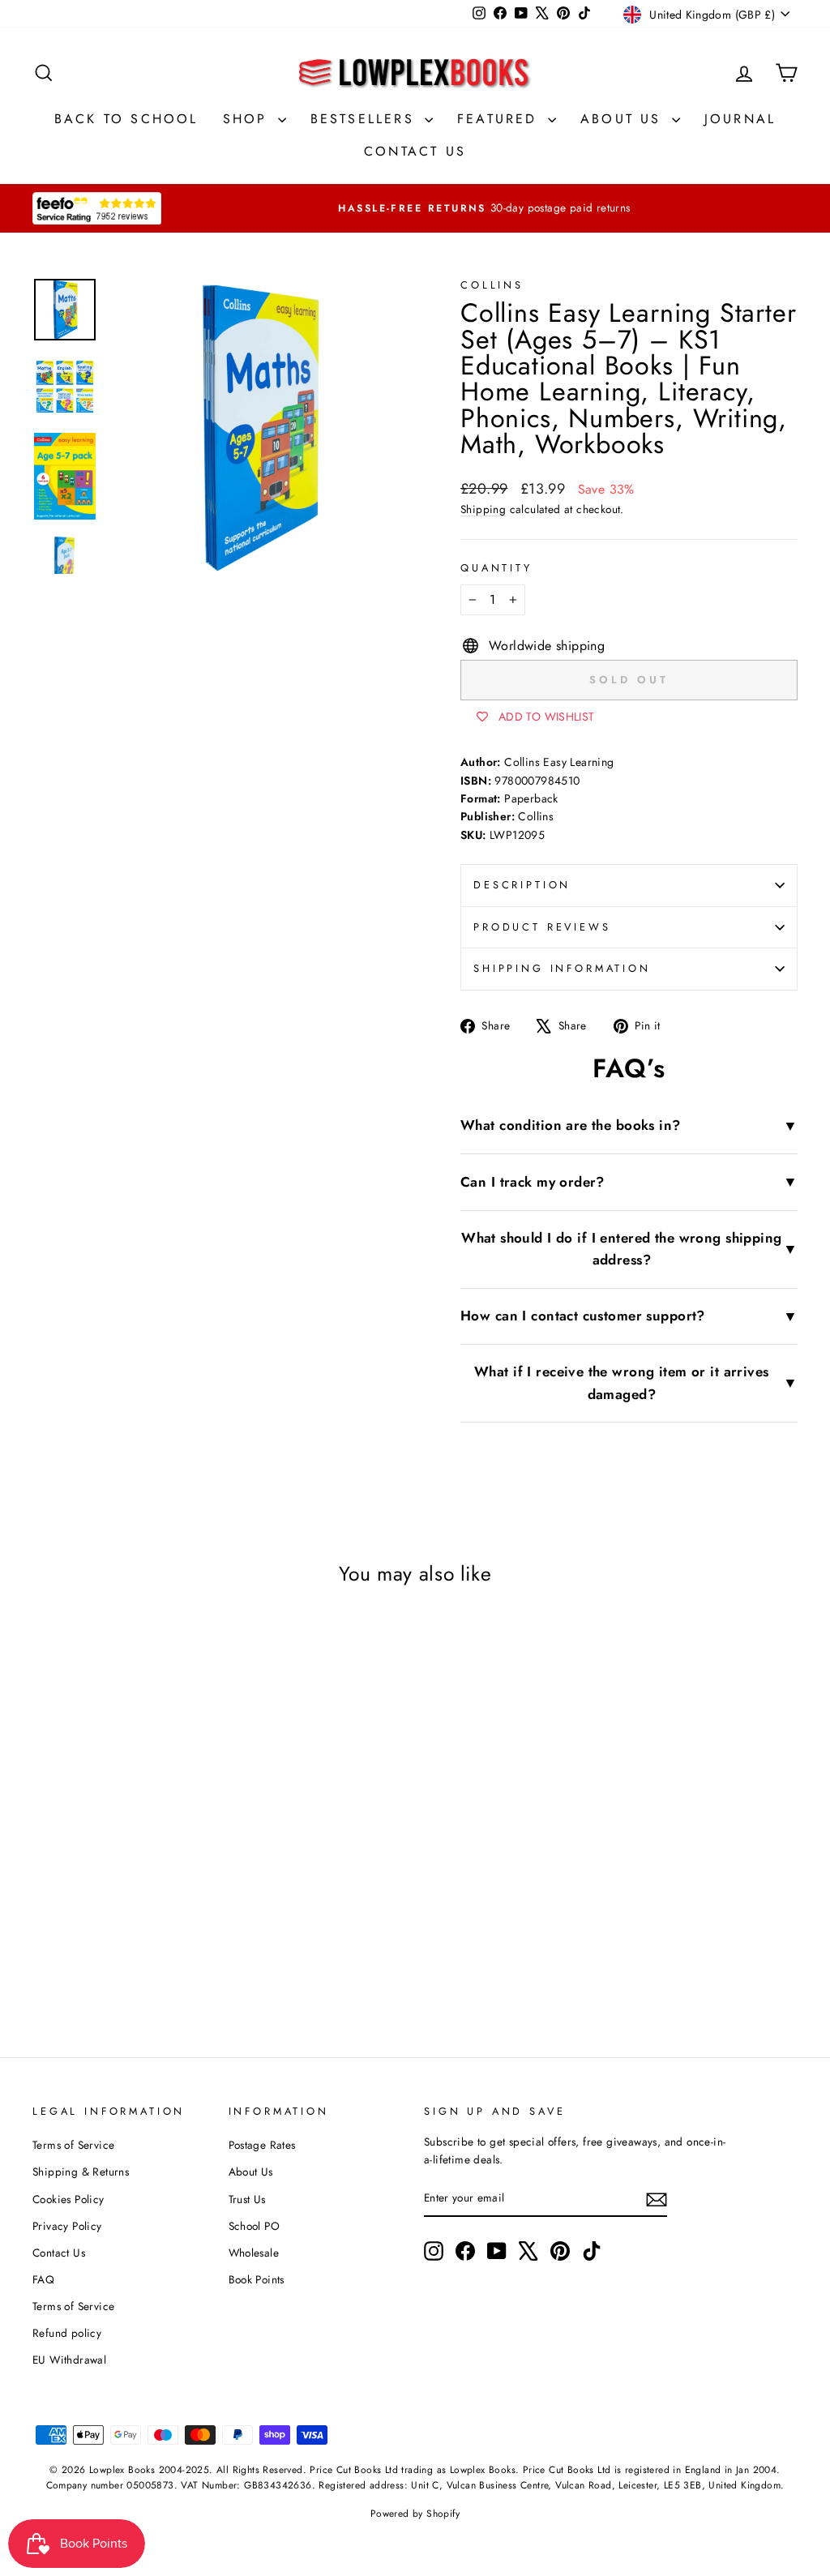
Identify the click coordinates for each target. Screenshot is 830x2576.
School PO (255, 2226)
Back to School (126, 119)
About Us (624, 119)
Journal (740, 119)
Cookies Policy (68, 2199)
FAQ (43, 2279)
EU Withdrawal (69, 2360)
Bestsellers (366, 119)
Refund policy (67, 2333)
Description (522, 885)
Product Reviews (542, 927)
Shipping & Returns (81, 2172)
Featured (501, 119)
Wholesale (254, 2253)
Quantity (496, 568)
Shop (248, 119)
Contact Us (415, 151)
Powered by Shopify (415, 2514)
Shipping (483, 509)
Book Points (257, 2279)
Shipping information (562, 968)
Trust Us (247, 2199)
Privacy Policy (67, 2226)
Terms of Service (73, 2145)
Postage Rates (262, 2145)
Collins (492, 285)
